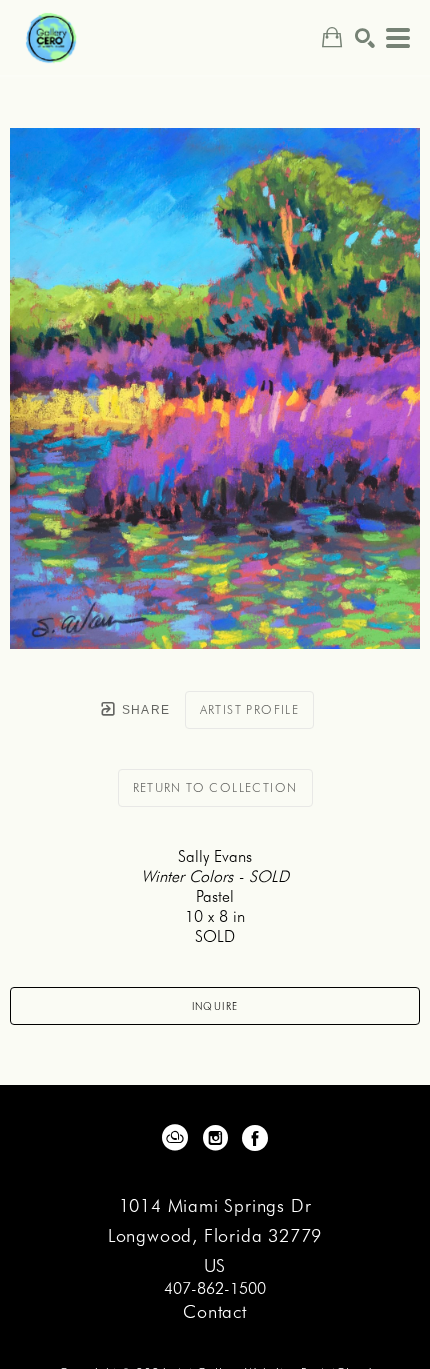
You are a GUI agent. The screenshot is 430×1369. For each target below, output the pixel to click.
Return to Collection (215, 787)
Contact (215, 1311)
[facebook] (255, 1138)
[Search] (365, 38)
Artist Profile (250, 709)
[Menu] (398, 38)
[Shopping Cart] (332, 37)
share (143, 710)
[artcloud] (175, 1138)
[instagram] (215, 1138)
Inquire (215, 1006)
